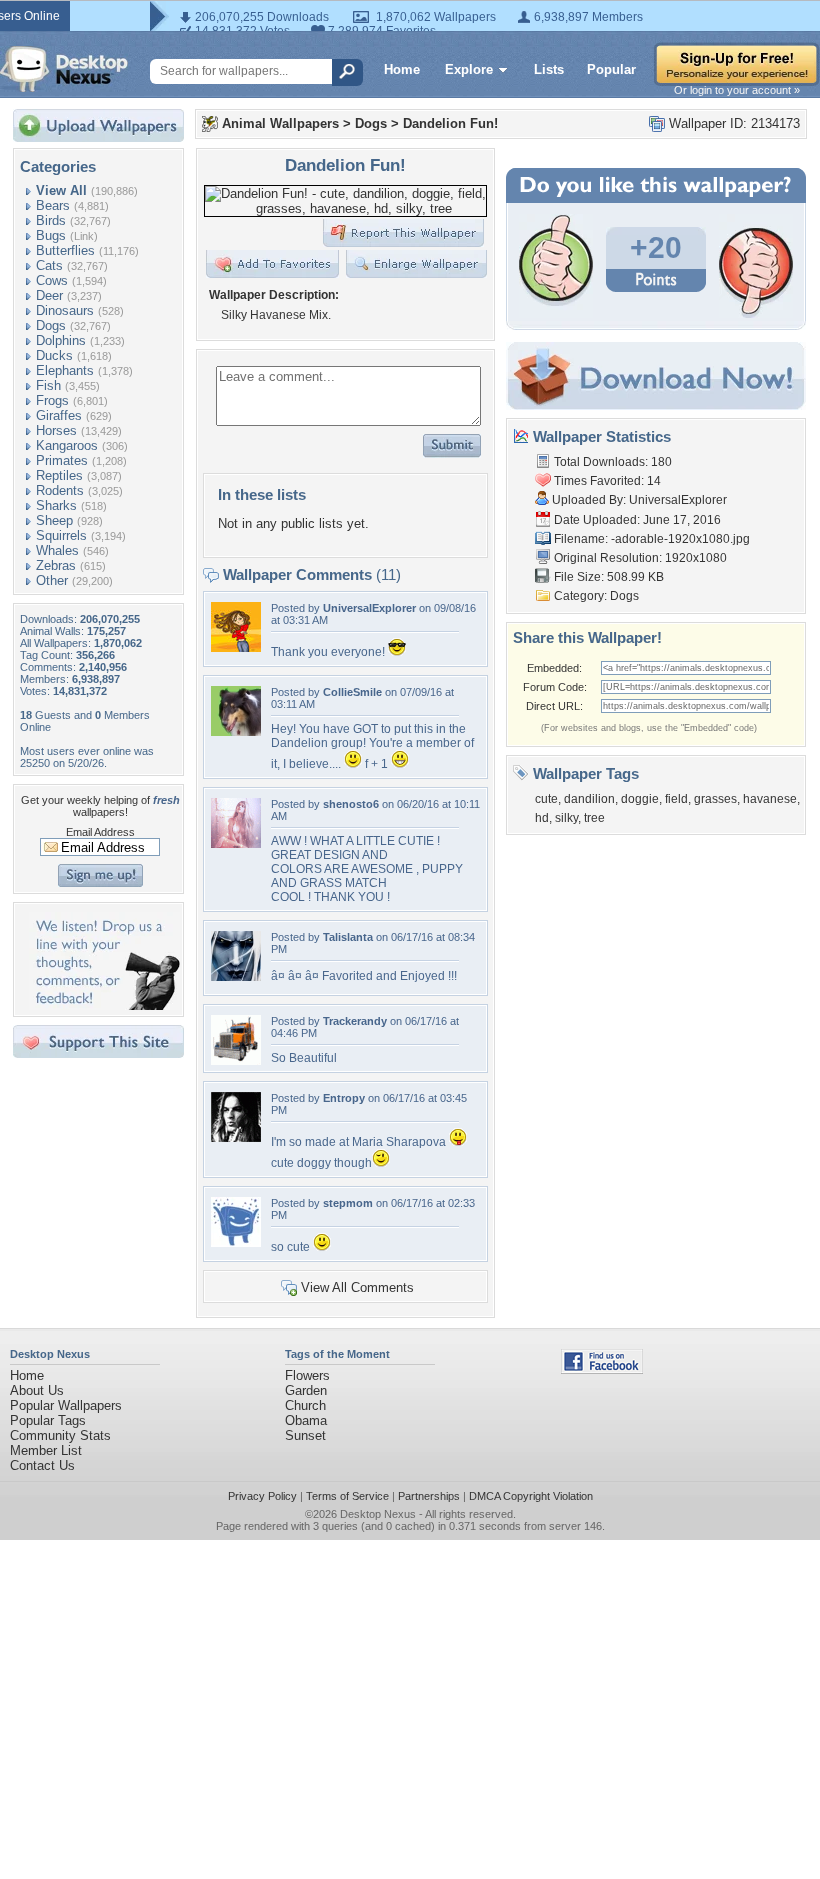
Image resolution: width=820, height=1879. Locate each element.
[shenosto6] (236, 843)
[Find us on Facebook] (602, 1369)
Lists (549, 69)
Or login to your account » (737, 90)
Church (305, 1405)
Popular (611, 69)
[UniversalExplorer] (236, 647)
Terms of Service (347, 1496)
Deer (49, 295)
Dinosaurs (65, 310)
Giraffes (59, 415)
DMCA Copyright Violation (531, 1496)
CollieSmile (352, 692)
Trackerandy (355, 1021)
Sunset (305, 1435)
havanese (770, 799)
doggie (640, 799)
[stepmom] (236, 1242)
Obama (306, 1420)
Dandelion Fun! (450, 123)
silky (566, 818)
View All (61, 190)
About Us (37, 1390)
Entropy (344, 1098)
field (676, 799)
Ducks (54, 355)
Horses (56, 430)
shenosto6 (351, 804)
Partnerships (429, 1496)
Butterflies (65, 250)
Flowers (307, 1375)
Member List (46, 1450)
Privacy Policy (262, 1496)
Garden (306, 1390)
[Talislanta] (236, 976)
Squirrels (61, 535)
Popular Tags (48, 1420)
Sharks (56, 505)
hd (542, 818)
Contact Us (42, 1465)
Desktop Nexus (378, 1514)
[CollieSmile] (236, 731)
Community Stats (60, 1435)
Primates (62, 460)
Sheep (54, 520)
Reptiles (59, 475)
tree (594, 818)
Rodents (60, 490)
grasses (715, 799)
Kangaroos (67, 445)
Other (52, 580)
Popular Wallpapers (66, 1405)
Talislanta (348, 937)
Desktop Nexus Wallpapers (64, 69)
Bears (53, 205)
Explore (469, 69)
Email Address (100, 832)
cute (546, 799)
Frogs (52, 400)
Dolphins (61, 340)
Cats (49, 265)
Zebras (56, 565)
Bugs (51, 235)
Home (402, 69)
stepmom (348, 1203)
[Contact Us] (104, 1005)
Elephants (65, 370)
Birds (51, 220)
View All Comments (357, 1287)
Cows (52, 280)
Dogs (51, 325)
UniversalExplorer (369, 608)
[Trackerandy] (236, 1060)
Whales (57, 550)
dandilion (589, 799)
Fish (48, 385)
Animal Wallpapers (280, 123)
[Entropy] (236, 1137)
